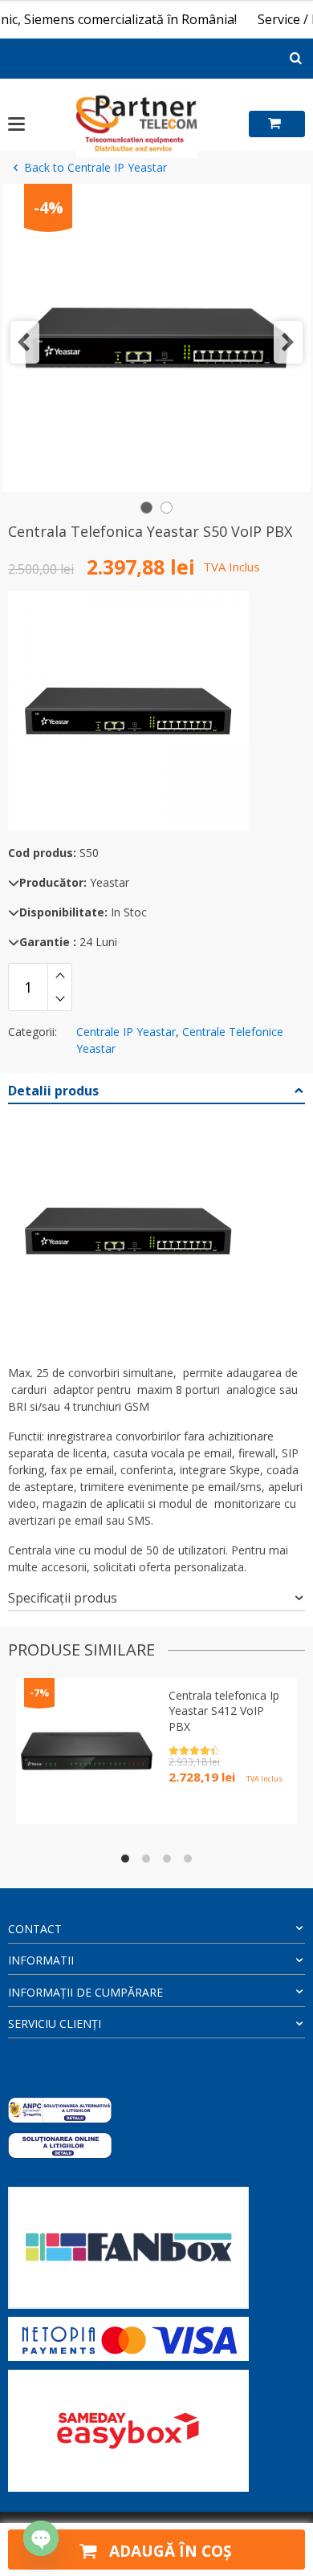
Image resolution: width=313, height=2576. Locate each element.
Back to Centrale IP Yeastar (96, 167)
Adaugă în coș (169, 2551)
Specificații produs (63, 1598)
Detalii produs (53, 1091)
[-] (60, 999)
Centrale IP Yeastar (126, 1032)
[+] (60, 975)
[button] (25, 342)
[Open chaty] (41, 2538)
